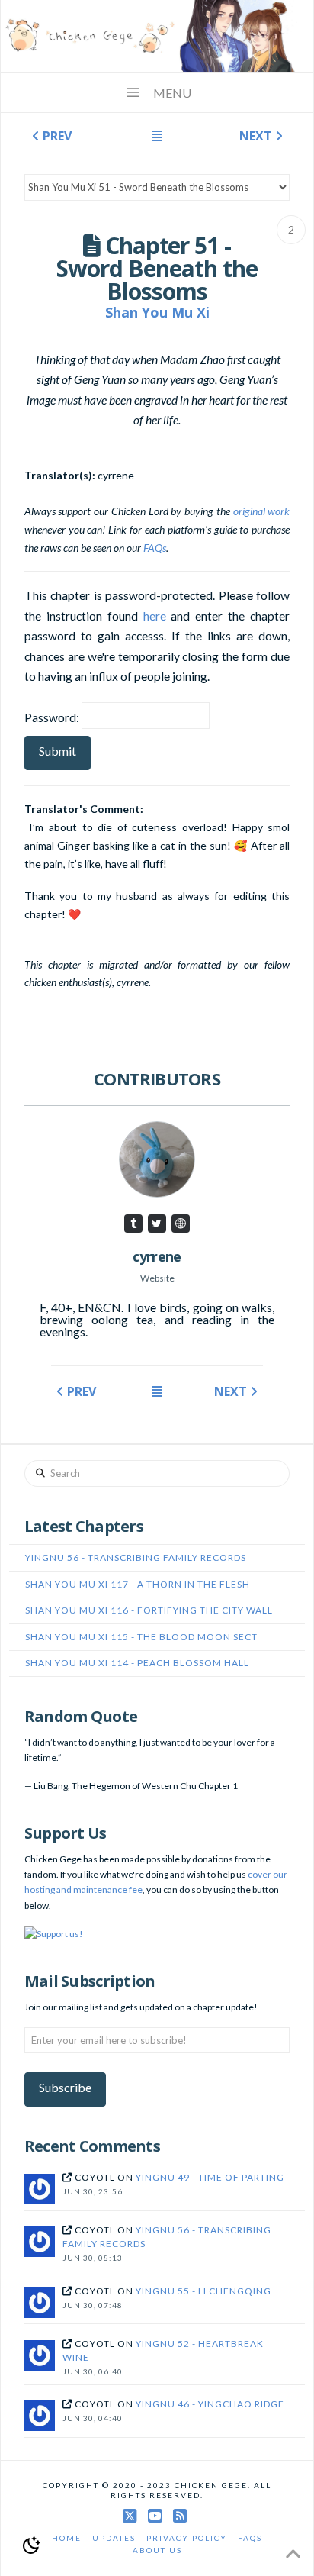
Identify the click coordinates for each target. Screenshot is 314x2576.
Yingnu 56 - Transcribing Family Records (136, 1557)
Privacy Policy (187, 2538)
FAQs (155, 548)
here (155, 616)
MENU (172, 93)
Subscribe (65, 2087)
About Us (157, 2550)
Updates (114, 2538)
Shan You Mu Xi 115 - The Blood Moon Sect (141, 1637)
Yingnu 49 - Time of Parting (210, 2177)
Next (257, 136)
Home (67, 2538)
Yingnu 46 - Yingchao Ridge (210, 2404)
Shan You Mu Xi (157, 312)
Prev (56, 136)
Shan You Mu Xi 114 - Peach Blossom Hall (137, 1663)
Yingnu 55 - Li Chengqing (203, 2291)
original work (262, 511)
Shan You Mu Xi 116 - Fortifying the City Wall (149, 1610)
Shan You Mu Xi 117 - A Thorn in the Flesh (138, 1584)
